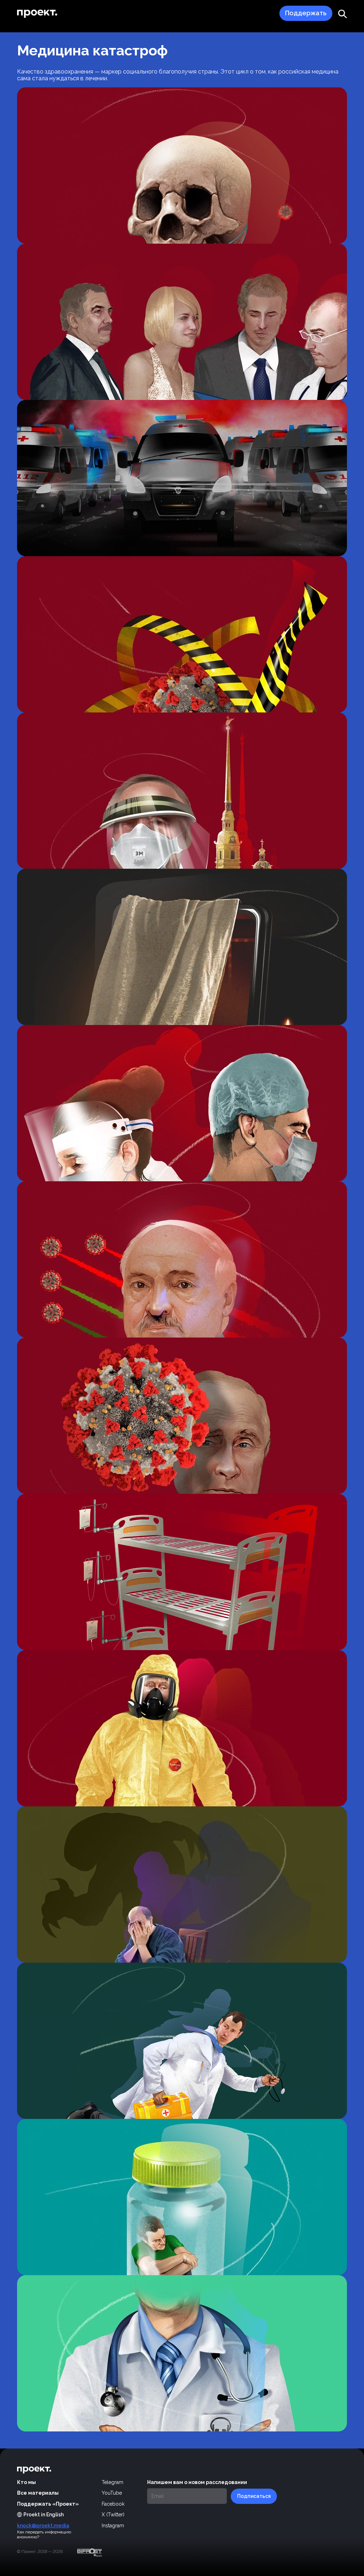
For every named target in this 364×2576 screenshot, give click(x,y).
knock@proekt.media (43, 2526)
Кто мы (26, 2482)
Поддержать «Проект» (48, 2504)
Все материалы (38, 2493)
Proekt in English (44, 2515)
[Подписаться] (254, 2496)
